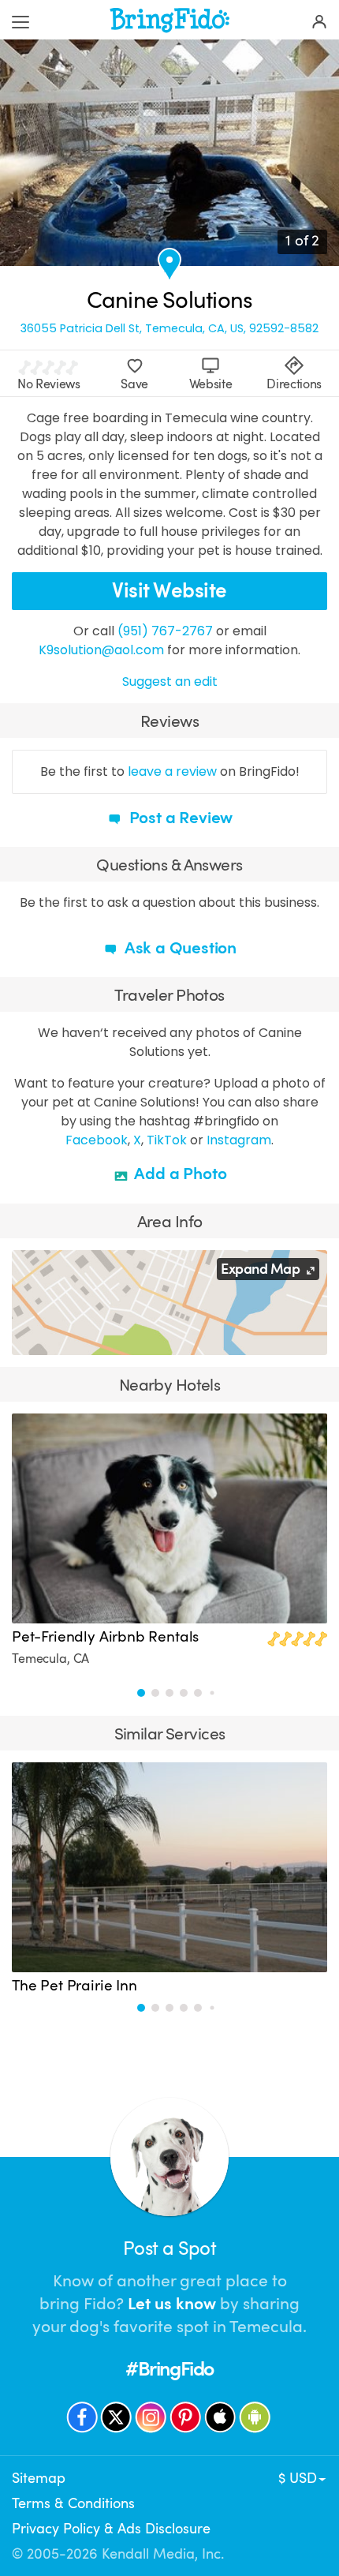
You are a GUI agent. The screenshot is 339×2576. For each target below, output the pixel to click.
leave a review (172, 771)
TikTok (167, 1140)
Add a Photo (179, 1174)
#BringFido (169, 2369)
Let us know (172, 2304)
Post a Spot (169, 2248)
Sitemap (39, 2478)
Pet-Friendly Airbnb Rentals (105, 1637)
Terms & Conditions (73, 2503)
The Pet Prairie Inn (75, 1986)
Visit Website (169, 591)
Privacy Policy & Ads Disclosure (111, 2529)
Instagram (239, 1140)
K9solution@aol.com (101, 650)
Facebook (97, 1140)
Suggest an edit (170, 681)
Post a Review (179, 818)
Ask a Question (179, 948)
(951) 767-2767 (165, 631)
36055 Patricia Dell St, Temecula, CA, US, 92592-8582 (169, 329)
